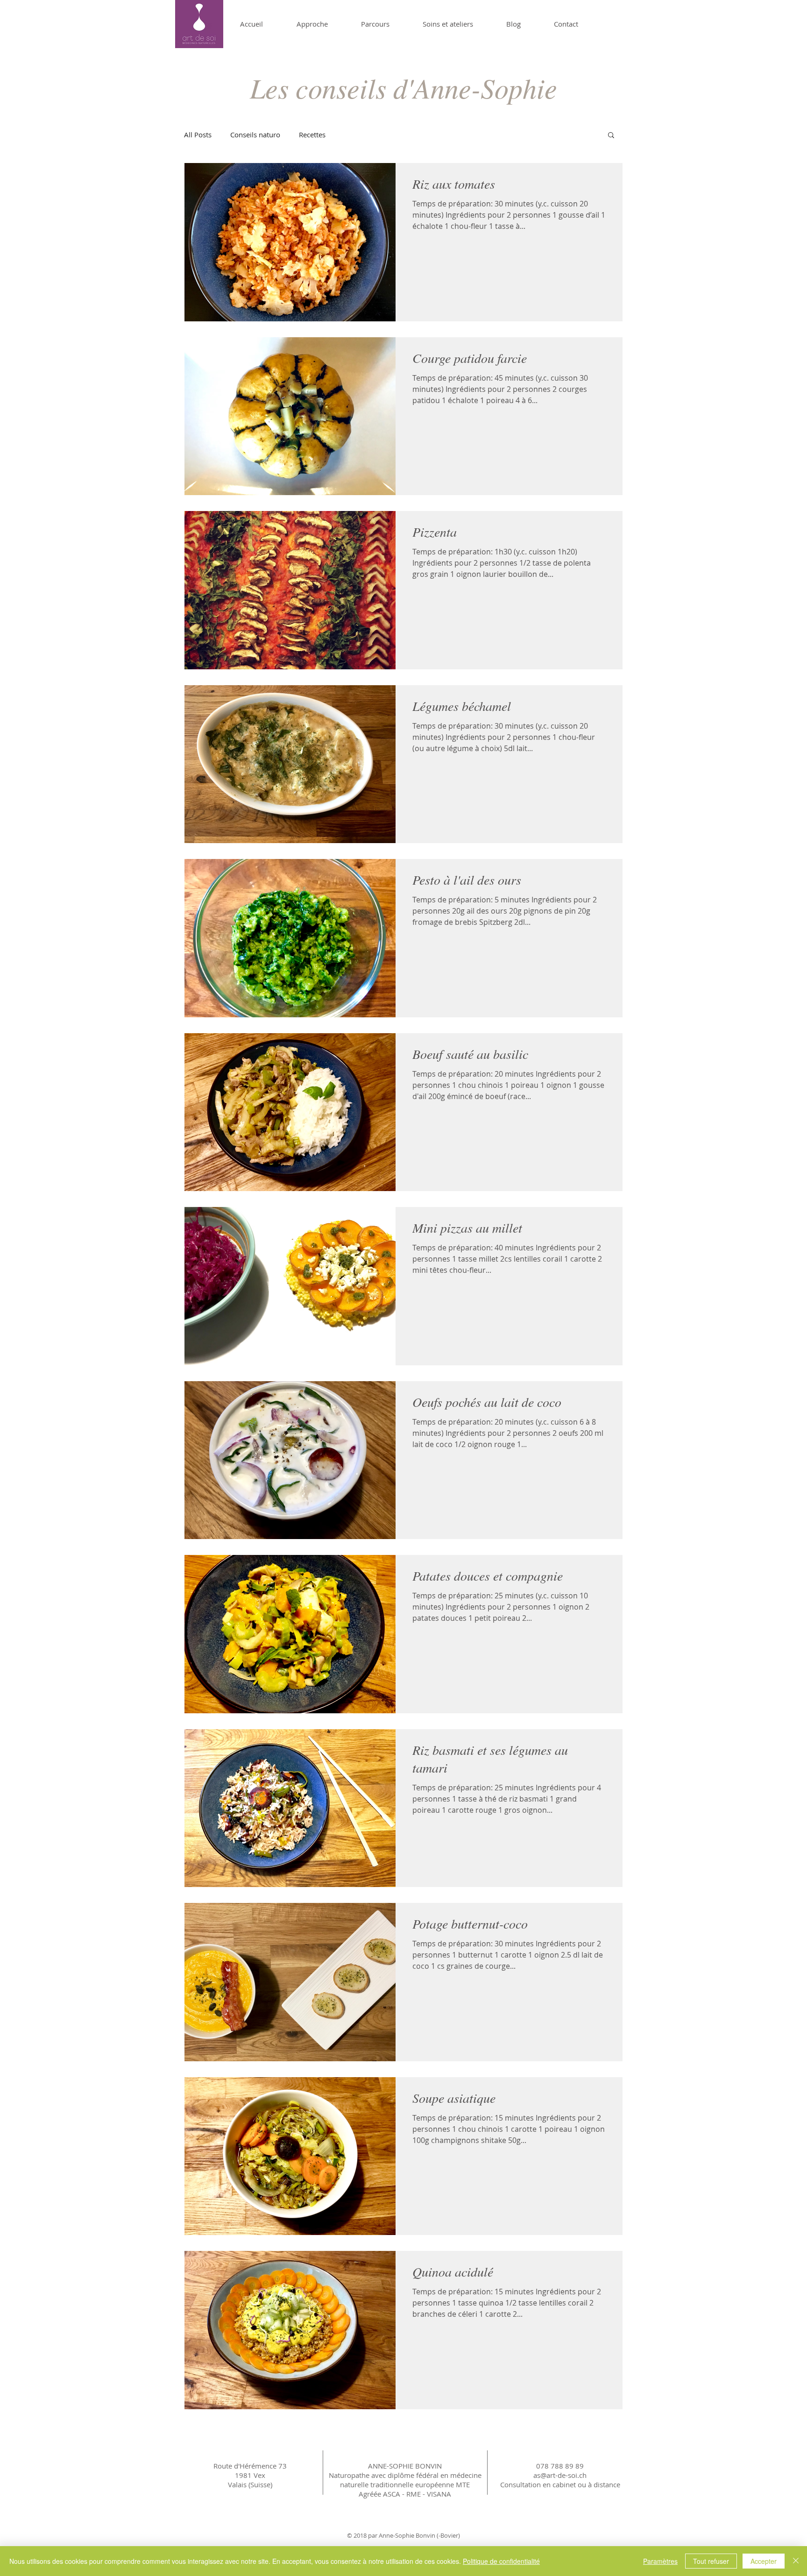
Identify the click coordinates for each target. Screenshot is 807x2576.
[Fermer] (796, 2561)
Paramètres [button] (660, 2561)
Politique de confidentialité (501, 2561)
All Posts (198, 135)
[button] (611, 136)
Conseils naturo (255, 135)
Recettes (312, 135)
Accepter (764, 2561)
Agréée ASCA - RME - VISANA (405, 2494)
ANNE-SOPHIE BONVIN (405, 2466)
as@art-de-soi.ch (560, 2475)
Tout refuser (711, 2561)
